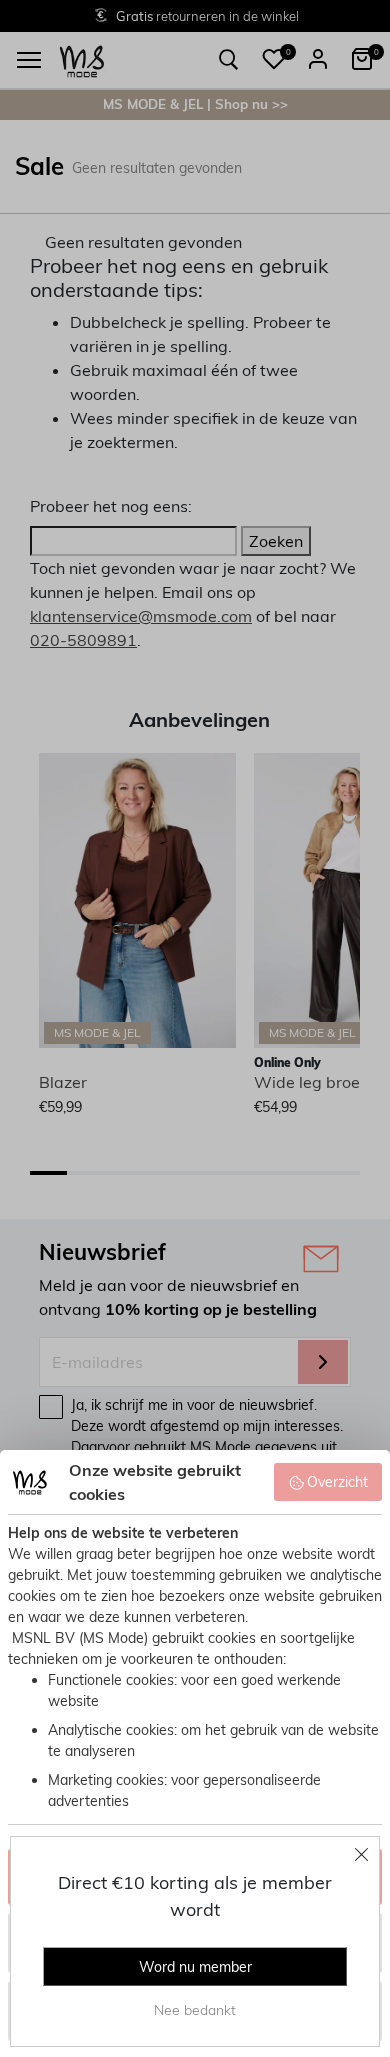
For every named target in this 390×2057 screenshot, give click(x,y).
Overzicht (337, 1482)
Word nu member (195, 1967)
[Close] (362, 1854)
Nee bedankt (195, 2010)
